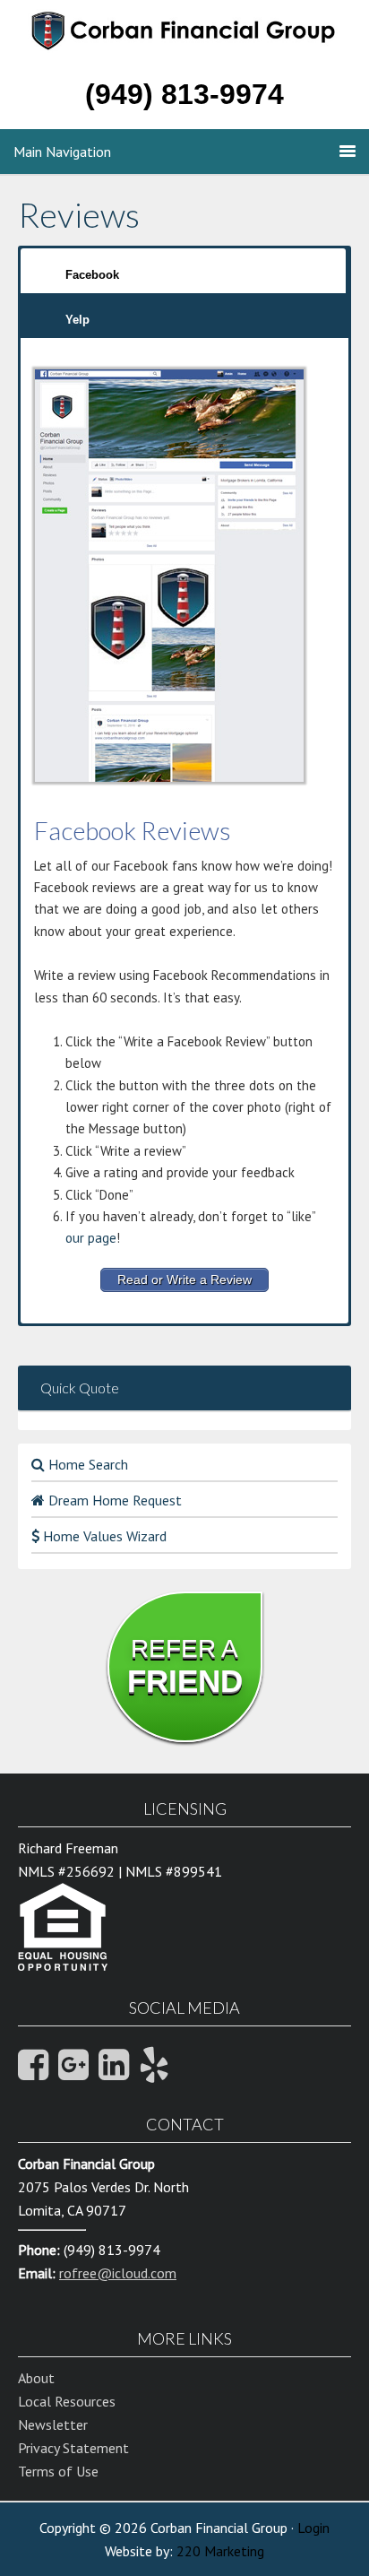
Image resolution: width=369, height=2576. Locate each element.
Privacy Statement (73, 2448)
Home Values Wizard (103, 1536)
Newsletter (53, 2424)
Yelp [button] (77, 320)
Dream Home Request (113, 1500)
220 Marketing (220, 2551)
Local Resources (67, 2401)
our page (91, 1238)
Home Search (86, 1464)
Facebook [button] (92, 275)
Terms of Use (58, 2471)
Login (313, 2528)
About (36, 2378)
